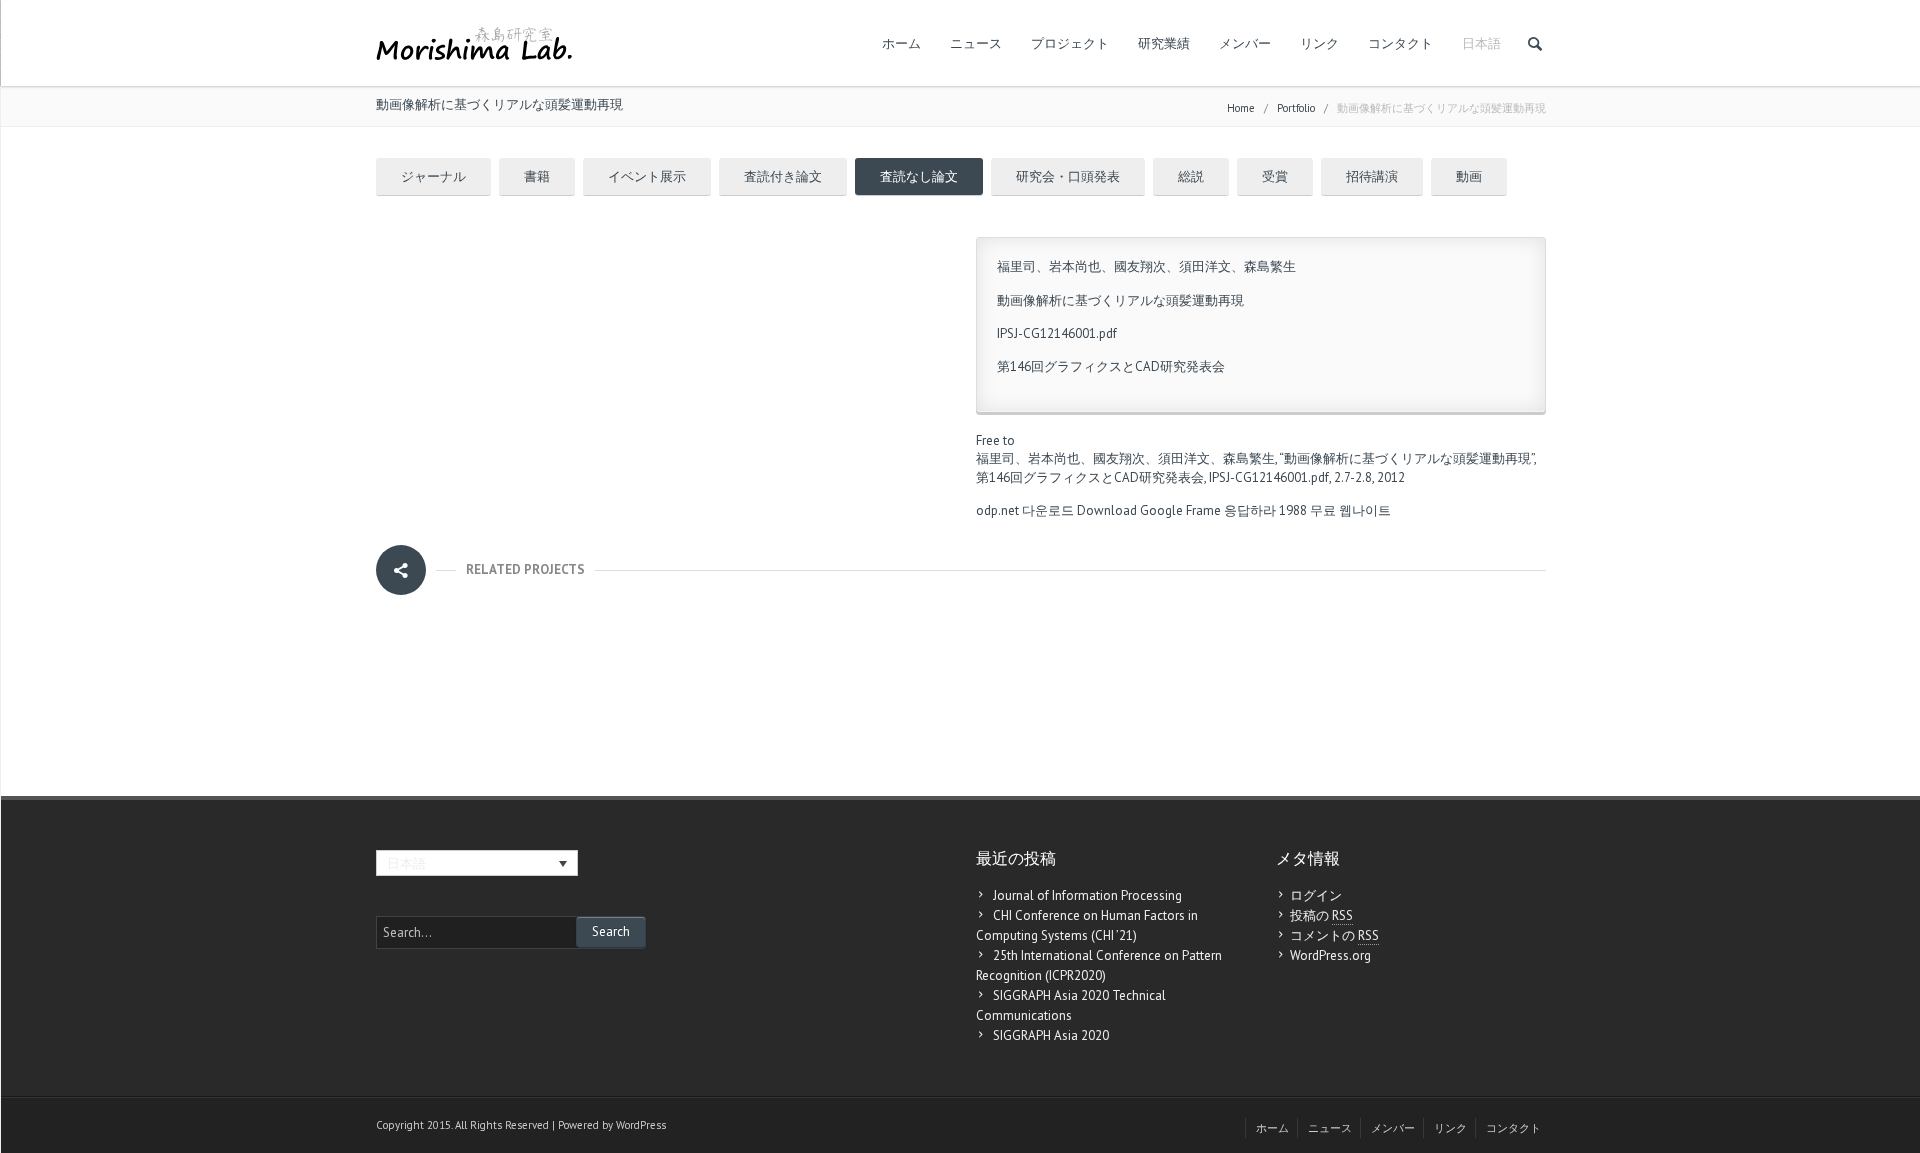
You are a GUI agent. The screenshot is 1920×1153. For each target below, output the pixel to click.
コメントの (1334, 935)
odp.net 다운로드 (1025, 510)
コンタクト (1400, 43)
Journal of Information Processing (1087, 895)
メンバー (1245, 43)
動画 (1469, 176)
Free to (995, 440)
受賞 (1275, 176)
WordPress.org (1330, 955)
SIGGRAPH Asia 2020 (1051, 1035)
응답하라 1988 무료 (1280, 510)
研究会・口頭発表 (1068, 176)
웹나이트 (1365, 510)
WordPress (641, 1125)
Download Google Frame (1149, 510)
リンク (1319, 43)
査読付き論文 (783, 176)
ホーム (901, 43)
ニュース (976, 43)
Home (1241, 108)
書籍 (537, 176)
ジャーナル (433, 176)
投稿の (1321, 915)
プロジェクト (1070, 43)
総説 (1191, 176)
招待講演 (1372, 176)
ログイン (1316, 895)
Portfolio (1296, 108)
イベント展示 (647, 176)
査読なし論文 (919, 176)
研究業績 (1164, 43)
